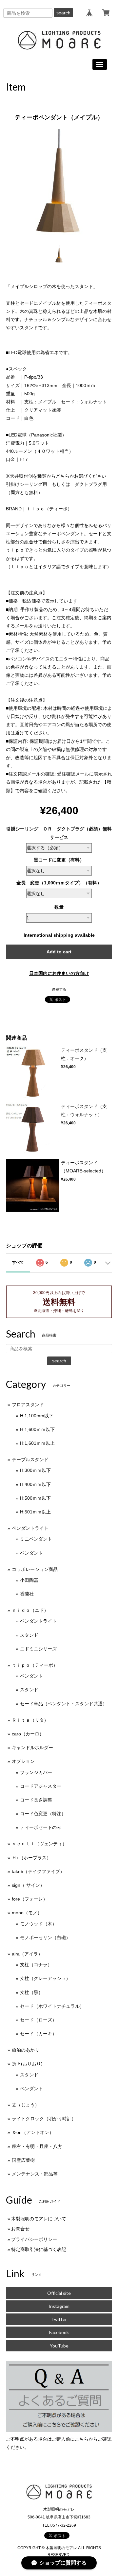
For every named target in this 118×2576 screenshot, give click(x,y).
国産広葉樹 (23, 2160)
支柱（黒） (31, 1992)
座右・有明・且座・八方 (37, 2146)
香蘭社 (27, 1594)
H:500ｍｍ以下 (35, 1498)
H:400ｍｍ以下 (35, 1484)
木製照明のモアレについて (39, 2219)
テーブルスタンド (30, 1459)
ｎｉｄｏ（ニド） (30, 1610)
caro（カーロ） (28, 1734)
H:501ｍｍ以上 (35, 1512)
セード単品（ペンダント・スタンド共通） (64, 1704)
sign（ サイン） (28, 1885)
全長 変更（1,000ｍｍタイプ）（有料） (59, 883)
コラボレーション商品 (35, 1569)
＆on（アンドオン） (33, 2132)
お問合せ (20, 2229)
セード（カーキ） (38, 2034)
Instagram (59, 2306)
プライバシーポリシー (34, 2239)
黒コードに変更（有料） (59, 860)
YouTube (59, 2346)
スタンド (29, 1635)
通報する (59, 989)
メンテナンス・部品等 (35, 2174)
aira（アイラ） (27, 1954)
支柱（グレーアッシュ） (45, 1978)
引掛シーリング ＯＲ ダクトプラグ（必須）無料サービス (59, 833)
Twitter (59, 2319)
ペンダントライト (30, 1528)
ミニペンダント (36, 1539)
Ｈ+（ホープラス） (31, 1858)
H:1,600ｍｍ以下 (37, 1429)
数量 (59, 907)
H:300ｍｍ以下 (35, 1470)
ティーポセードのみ (41, 1827)
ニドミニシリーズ (38, 1649)
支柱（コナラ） (36, 1965)
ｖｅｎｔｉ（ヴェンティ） (39, 1844)
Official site (59, 2293)
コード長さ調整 (36, 1800)
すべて (18, 1262)
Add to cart (59, 952)
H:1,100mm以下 (37, 1416)
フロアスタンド (28, 1405)
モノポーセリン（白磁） (45, 1937)
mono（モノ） (27, 1913)
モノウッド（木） (38, 1924)
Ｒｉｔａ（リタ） (30, 1720)
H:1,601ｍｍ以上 (37, 1443)
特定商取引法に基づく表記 (39, 2249)
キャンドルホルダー (32, 1748)
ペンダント (31, 1553)
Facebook (59, 2332)
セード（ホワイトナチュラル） (52, 2006)
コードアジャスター (41, 1786)
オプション (23, 1761)
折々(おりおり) (27, 2064)
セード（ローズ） (38, 2020)
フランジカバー (36, 1772)
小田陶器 (29, 1580)
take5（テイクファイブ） (38, 1871)
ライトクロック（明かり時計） (44, 2119)
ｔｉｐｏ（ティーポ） (35, 1665)
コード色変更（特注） (43, 1814)
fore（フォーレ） (30, 1899)
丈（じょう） (26, 2105)
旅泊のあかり (26, 2050)
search (63, 13)
